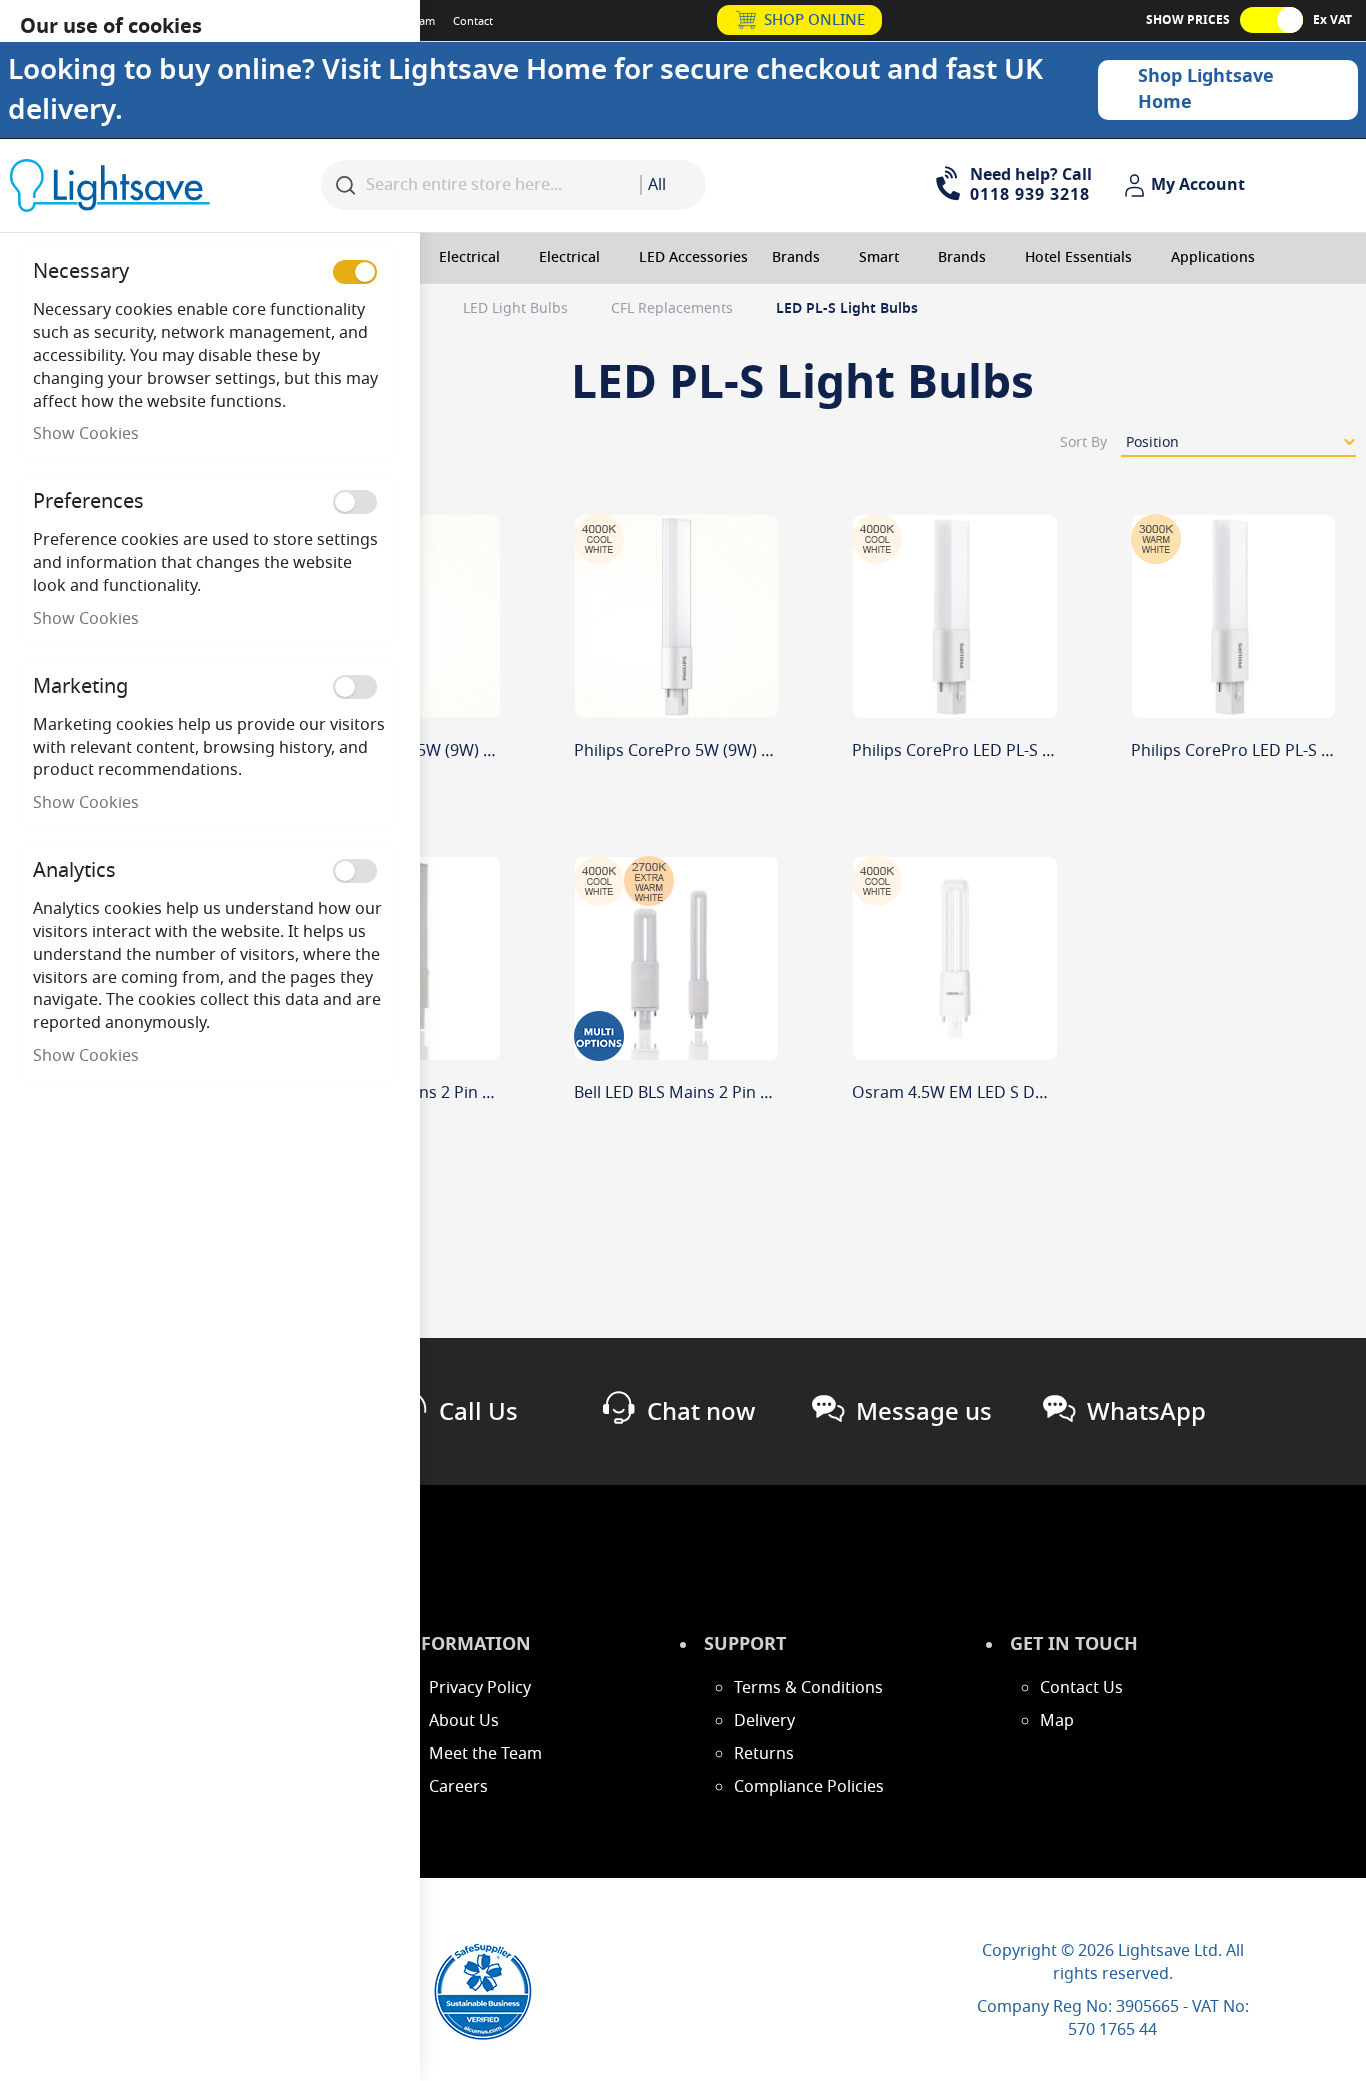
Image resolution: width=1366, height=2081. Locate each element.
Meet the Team (485, 1754)
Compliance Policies (809, 1787)
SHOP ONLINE (814, 20)
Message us (924, 1412)
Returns (764, 1754)
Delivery (764, 1721)
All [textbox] (657, 185)
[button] (1187, 186)
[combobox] (673, 185)
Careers (458, 1787)
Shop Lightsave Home (1206, 89)
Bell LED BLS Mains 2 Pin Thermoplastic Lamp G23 (483, 1093)
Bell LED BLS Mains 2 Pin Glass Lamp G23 (727, 1093)
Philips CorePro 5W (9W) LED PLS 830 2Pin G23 (470, 751)
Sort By (1083, 442)
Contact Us (1081, 1688)
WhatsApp (1146, 1412)
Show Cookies (86, 434)
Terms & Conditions (808, 1688)
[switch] (355, 272)
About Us (464, 1721)
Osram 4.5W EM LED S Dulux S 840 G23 (998, 1093)
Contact (473, 21)
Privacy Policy (480, 1688)
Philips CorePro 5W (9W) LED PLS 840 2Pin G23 (748, 751)
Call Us (478, 1412)
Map (1057, 1721)
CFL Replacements (674, 308)
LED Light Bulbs (517, 308)
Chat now (701, 1412)
